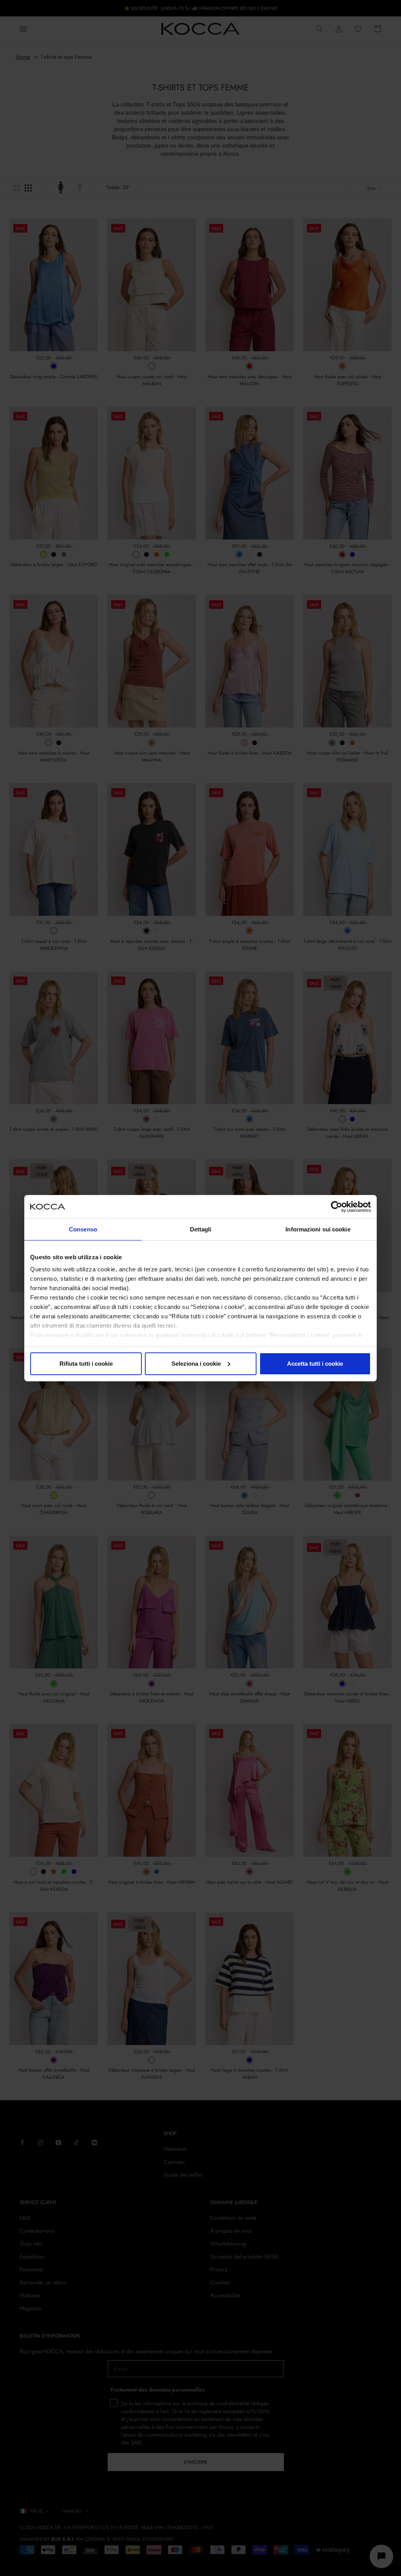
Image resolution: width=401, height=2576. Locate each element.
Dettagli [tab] (201, 1229)
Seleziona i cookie (196, 1364)
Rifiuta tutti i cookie (86, 1364)
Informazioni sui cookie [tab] (318, 1229)
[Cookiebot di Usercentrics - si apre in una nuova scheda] (337, 1207)
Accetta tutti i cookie (315, 1364)
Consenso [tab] (83, 1229)
